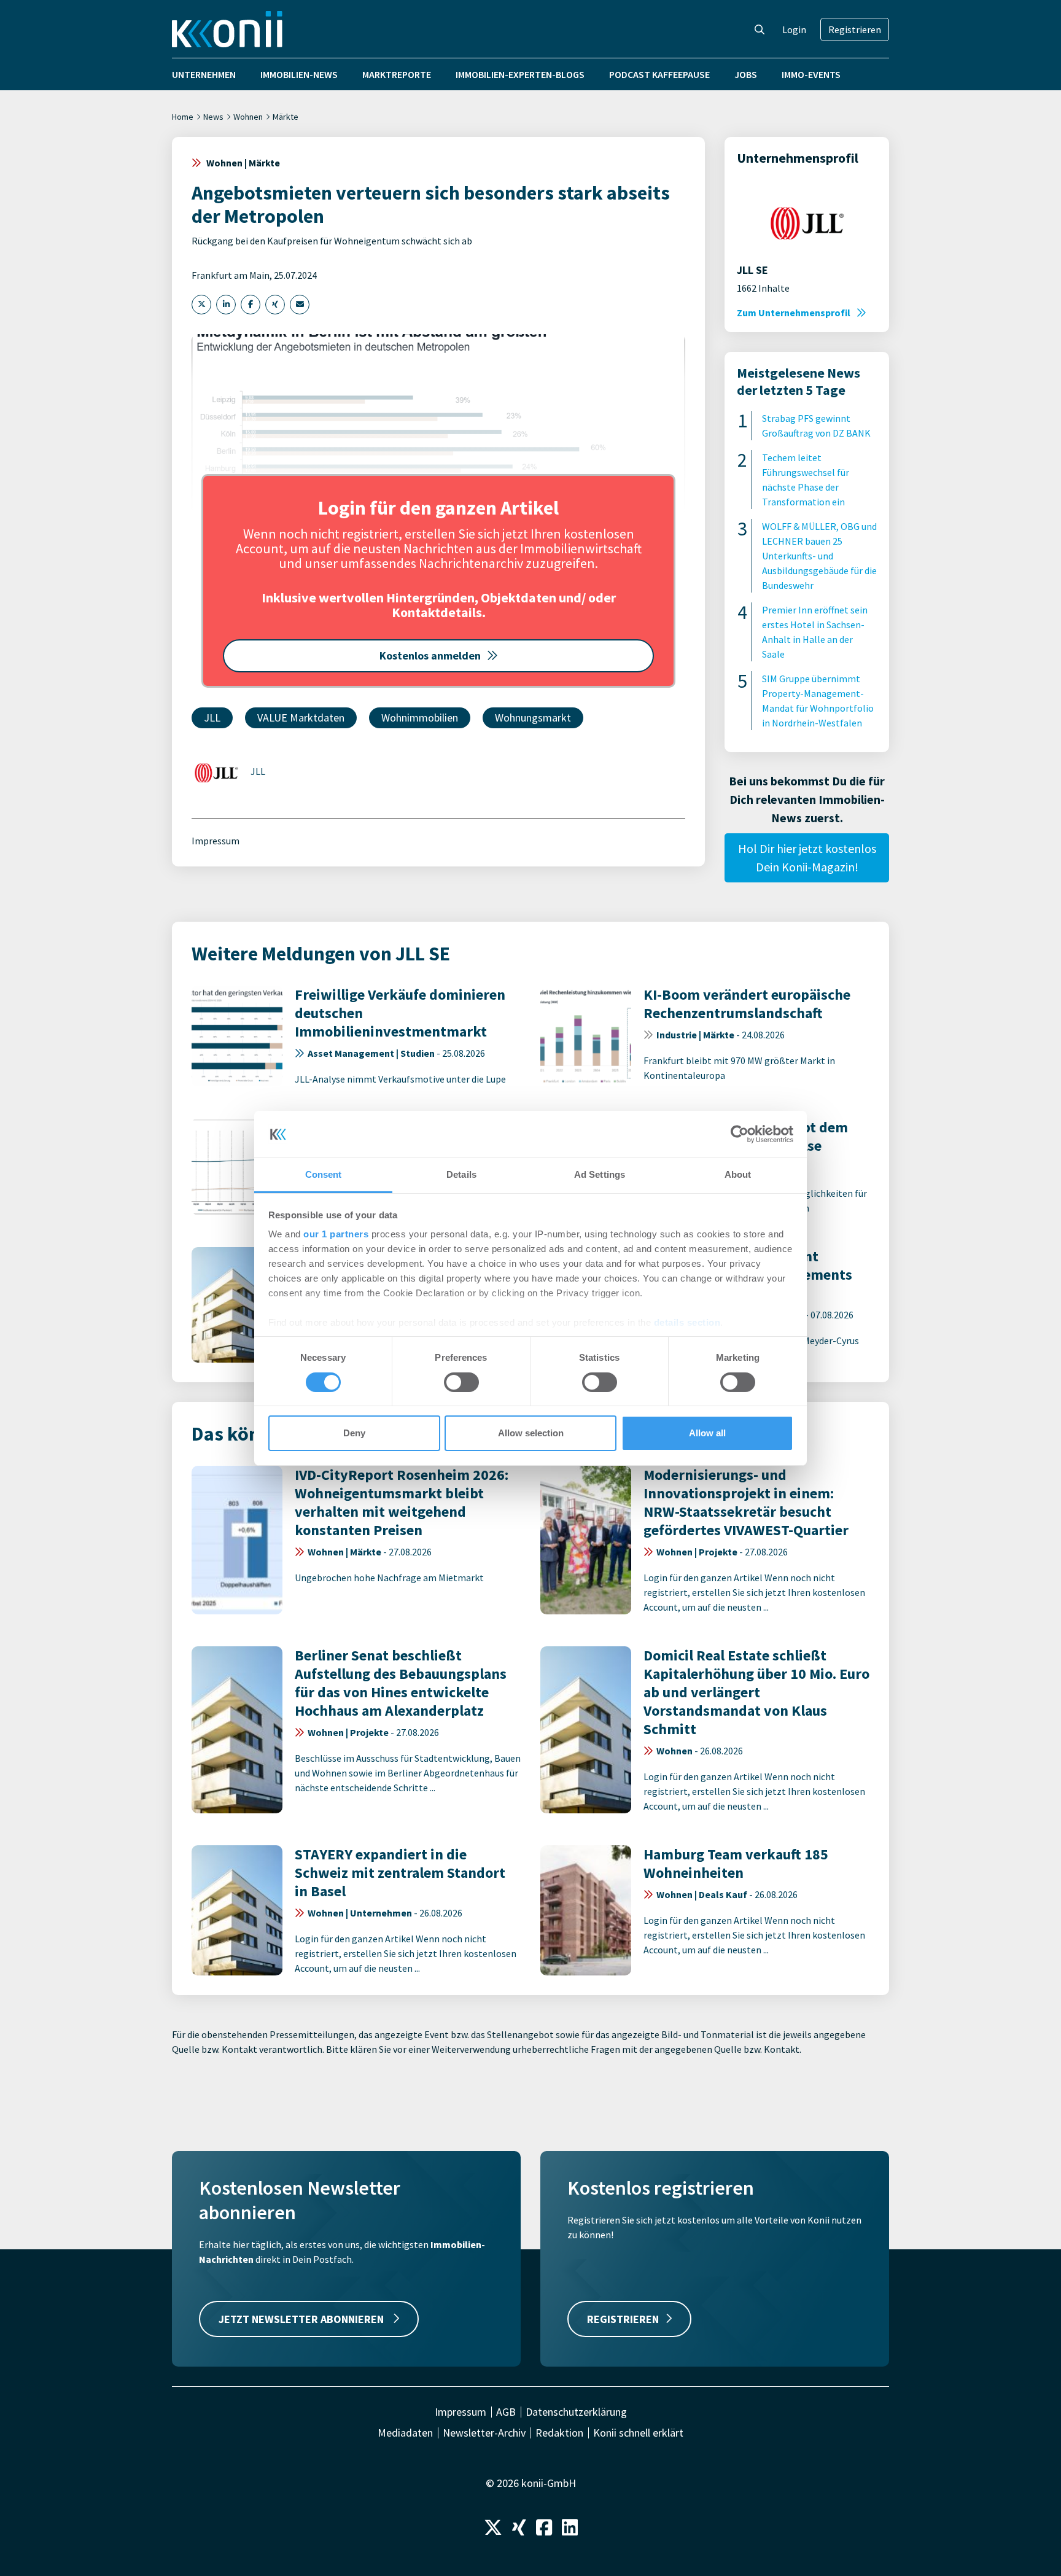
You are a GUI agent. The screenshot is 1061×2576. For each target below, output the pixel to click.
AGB (506, 2412)
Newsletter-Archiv (484, 2433)
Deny (354, 1433)
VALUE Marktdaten (301, 718)
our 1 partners (336, 1234)
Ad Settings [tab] (600, 1174)
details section (687, 1322)
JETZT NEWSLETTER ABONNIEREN (302, 2319)
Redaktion (559, 2433)
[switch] (461, 1382)
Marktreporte (397, 74)
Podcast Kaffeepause (659, 74)
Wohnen (248, 117)
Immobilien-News (299, 74)
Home (183, 117)
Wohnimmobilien (420, 718)
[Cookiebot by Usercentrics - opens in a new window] (740, 1134)
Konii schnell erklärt (638, 2433)
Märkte (286, 117)
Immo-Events (811, 74)
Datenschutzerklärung (576, 2412)
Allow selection (531, 1433)
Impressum (216, 841)
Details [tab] (461, 1174)
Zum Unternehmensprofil (794, 313)
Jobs (746, 74)
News (213, 117)
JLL (212, 718)
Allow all (707, 1433)
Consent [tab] (324, 1174)
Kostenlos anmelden (430, 656)
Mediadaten (405, 2433)
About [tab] (738, 1174)
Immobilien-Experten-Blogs (520, 74)
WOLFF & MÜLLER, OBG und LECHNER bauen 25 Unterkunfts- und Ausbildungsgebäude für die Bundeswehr (819, 556)
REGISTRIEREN (623, 2319)
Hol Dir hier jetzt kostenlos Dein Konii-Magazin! (807, 858)
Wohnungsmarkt (533, 718)
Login (794, 29)
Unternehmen (204, 74)
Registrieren (855, 29)
